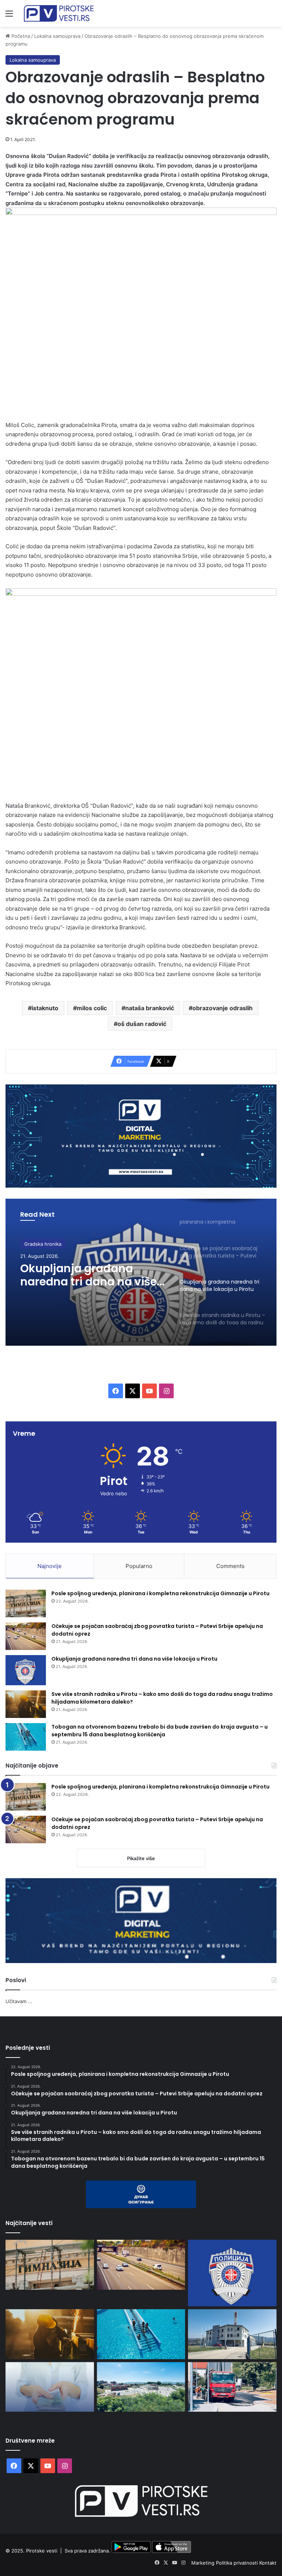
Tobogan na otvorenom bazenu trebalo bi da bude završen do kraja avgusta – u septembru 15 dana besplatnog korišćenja (160, 1731)
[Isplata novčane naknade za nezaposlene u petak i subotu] (50, 2387)
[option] (141, 1272)
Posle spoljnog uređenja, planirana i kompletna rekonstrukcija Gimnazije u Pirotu (160, 1593)
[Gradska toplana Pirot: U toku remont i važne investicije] (232, 2334)
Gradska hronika (43, 1244)
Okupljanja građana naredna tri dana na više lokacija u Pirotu (88, 1275)
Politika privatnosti (238, 2563)
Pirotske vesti (42, 2551)
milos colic (92, 1008)
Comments (230, 1566)
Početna (20, 36)
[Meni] (9, 16)
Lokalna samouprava (57, 36)
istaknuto (45, 1008)
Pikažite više (141, 1858)
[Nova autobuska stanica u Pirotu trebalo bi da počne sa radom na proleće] (141, 2387)
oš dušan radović (142, 1024)
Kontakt (268, 2563)
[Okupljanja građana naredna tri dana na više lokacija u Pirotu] (26, 1670)
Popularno (139, 1566)
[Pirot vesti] (59, 13)
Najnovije (50, 1566)
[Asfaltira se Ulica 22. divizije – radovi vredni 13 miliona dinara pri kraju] (232, 2387)
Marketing (204, 2563)
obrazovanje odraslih (223, 1008)
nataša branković (150, 1008)
